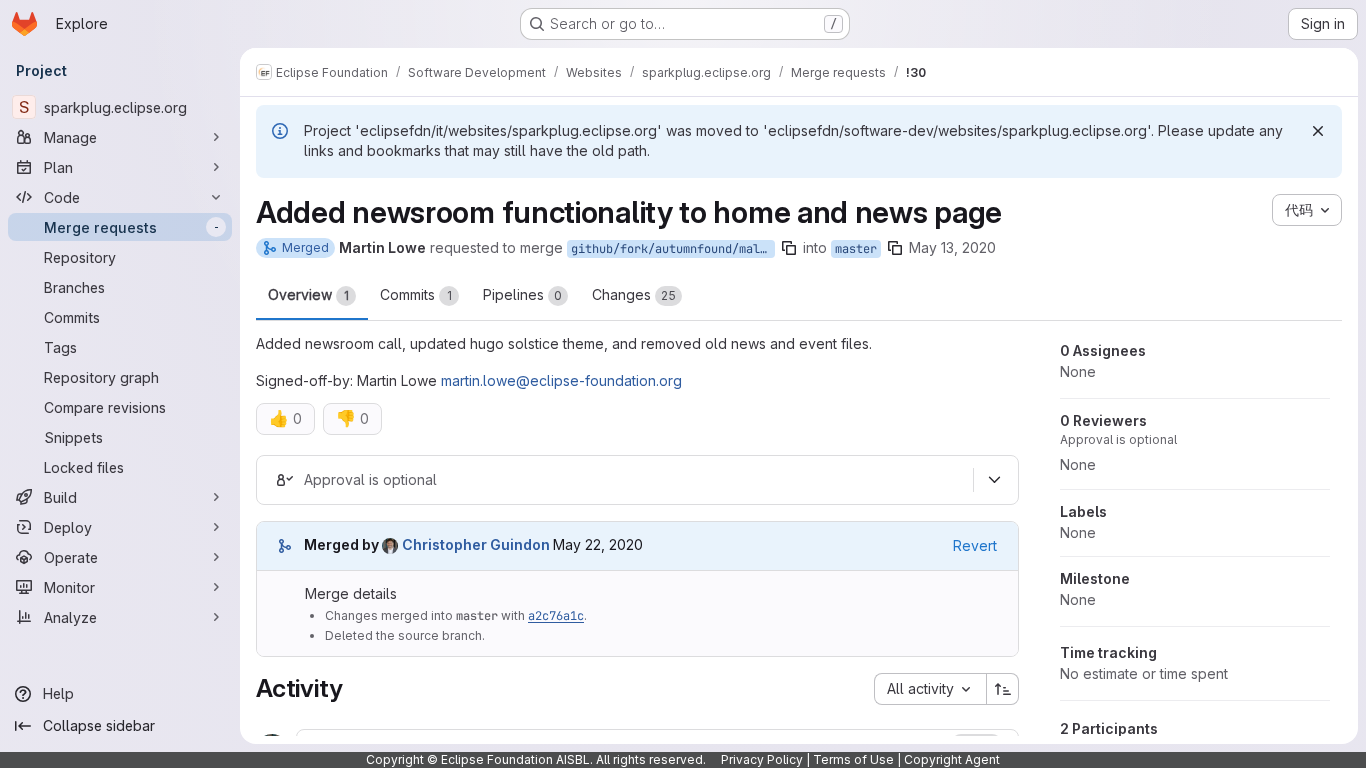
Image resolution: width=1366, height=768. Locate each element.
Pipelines (522, 294)
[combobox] (930, 689)
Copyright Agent (952, 759)
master (856, 249)
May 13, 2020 (952, 247)
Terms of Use (853, 759)
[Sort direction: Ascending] (1003, 689)
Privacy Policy (762, 759)
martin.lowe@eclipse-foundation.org (561, 380)
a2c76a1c (556, 616)
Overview (308, 294)
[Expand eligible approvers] (994, 480)
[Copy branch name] (789, 248)
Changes (634, 294)
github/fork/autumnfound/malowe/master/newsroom (673, 249)
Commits (416, 294)
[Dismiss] (1318, 131)
